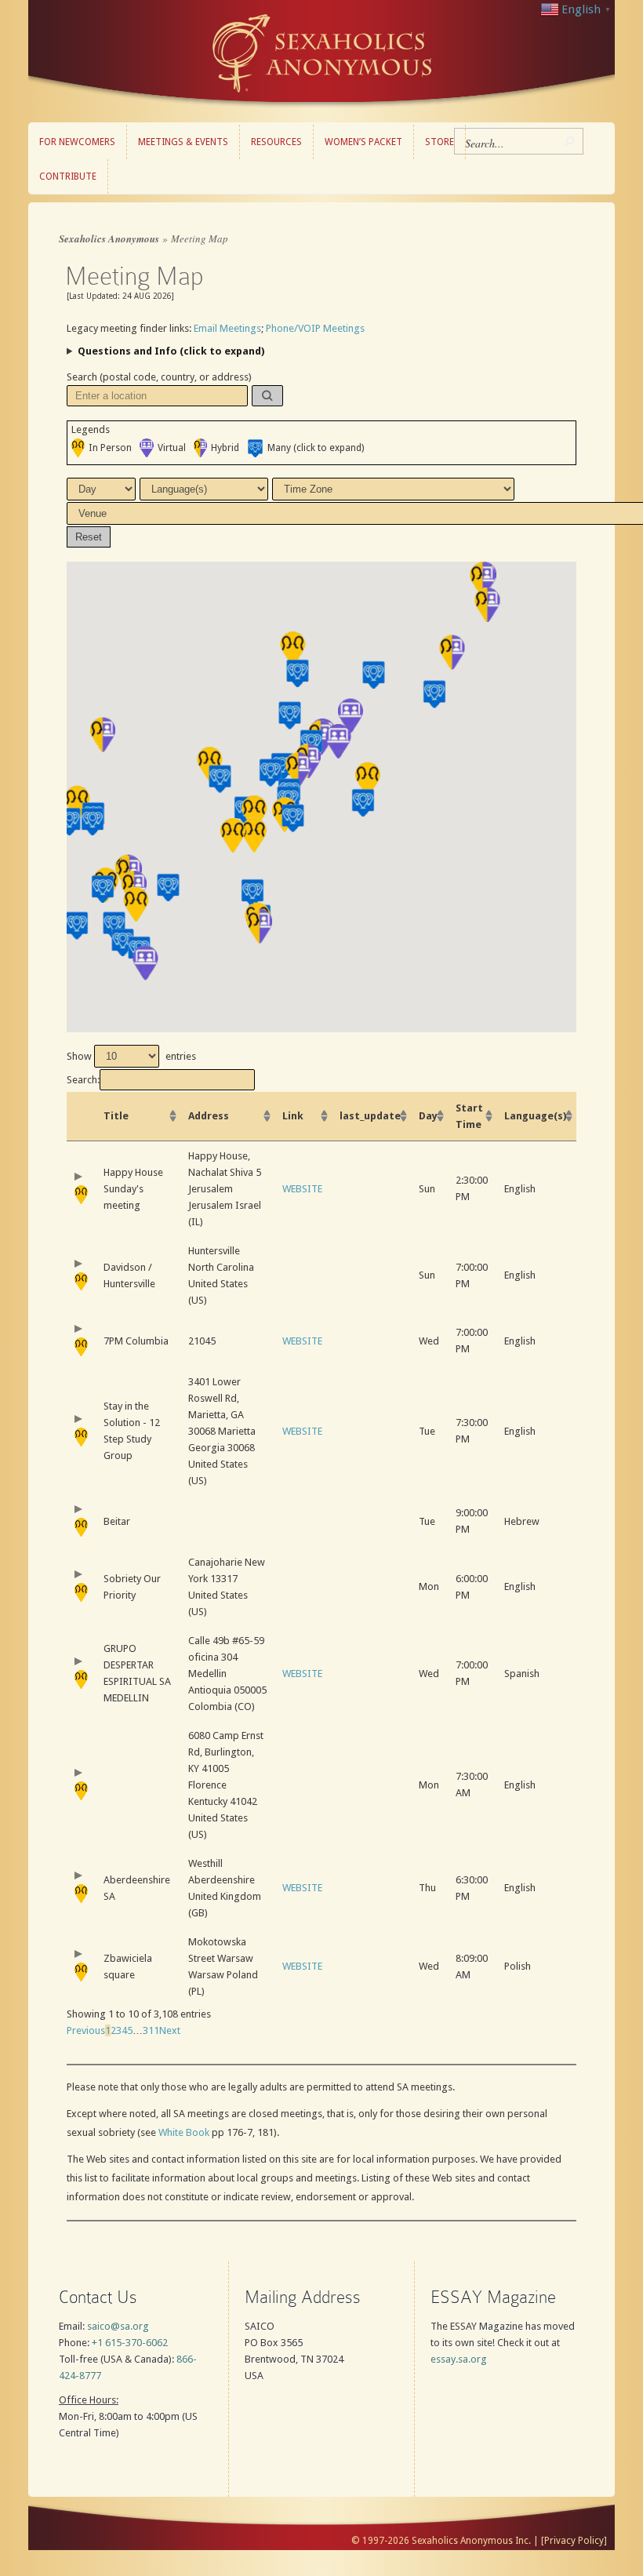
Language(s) (535, 1116)
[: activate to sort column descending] (81, 1117)
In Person (110, 448)
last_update (370, 1116)
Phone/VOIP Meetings (315, 328)
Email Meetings (227, 328)
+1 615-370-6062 (130, 2343)
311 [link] (151, 2030)
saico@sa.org (118, 2326)
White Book (184, 2132)
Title (116, 1116)
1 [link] (108, 2030)
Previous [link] (86, 2030)
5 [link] (130, 2030)
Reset (89, 537)
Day (428, 1116)
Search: (83, 1080)
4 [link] (124, 2030)
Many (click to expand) (316, 448)
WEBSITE (302, 1189)
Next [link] (170, 2030)
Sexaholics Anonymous (109, 238)
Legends (91, 429)
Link (293, 1116)
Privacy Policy (574, 2541)
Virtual (172, 448)
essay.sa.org (459, 2359)
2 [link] (113, 2030)
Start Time (469, 1116)
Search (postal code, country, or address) (159, 377)
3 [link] (119, 2030)
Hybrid (225, 448)
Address (209, 1116)
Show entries (131, 1056)
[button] (267, 396)
